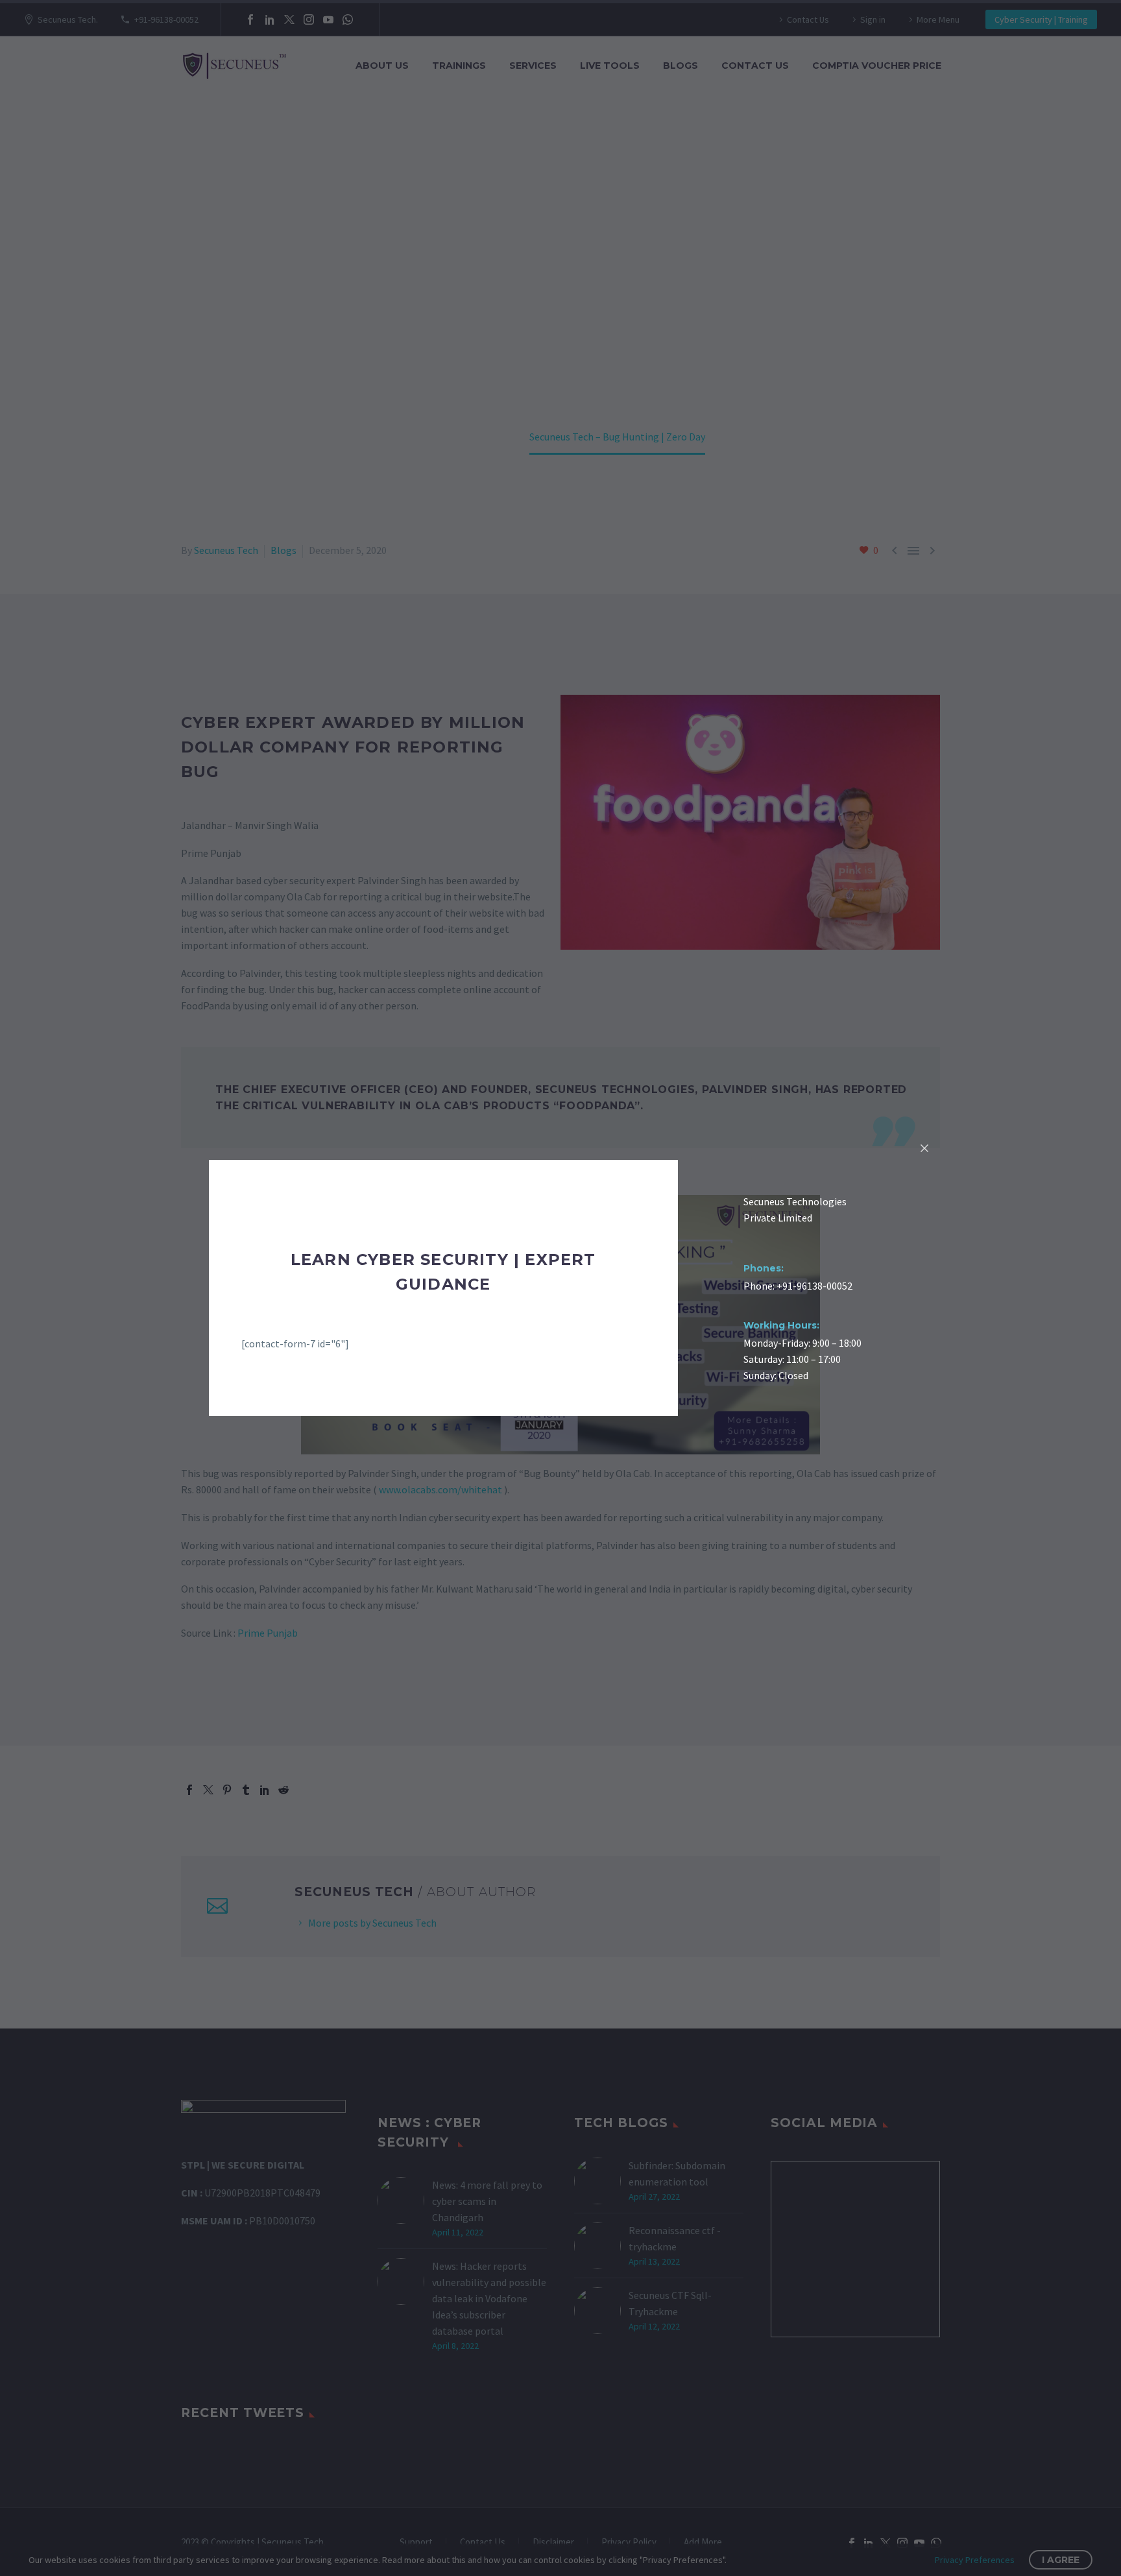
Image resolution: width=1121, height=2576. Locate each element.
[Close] (924, 1148)
